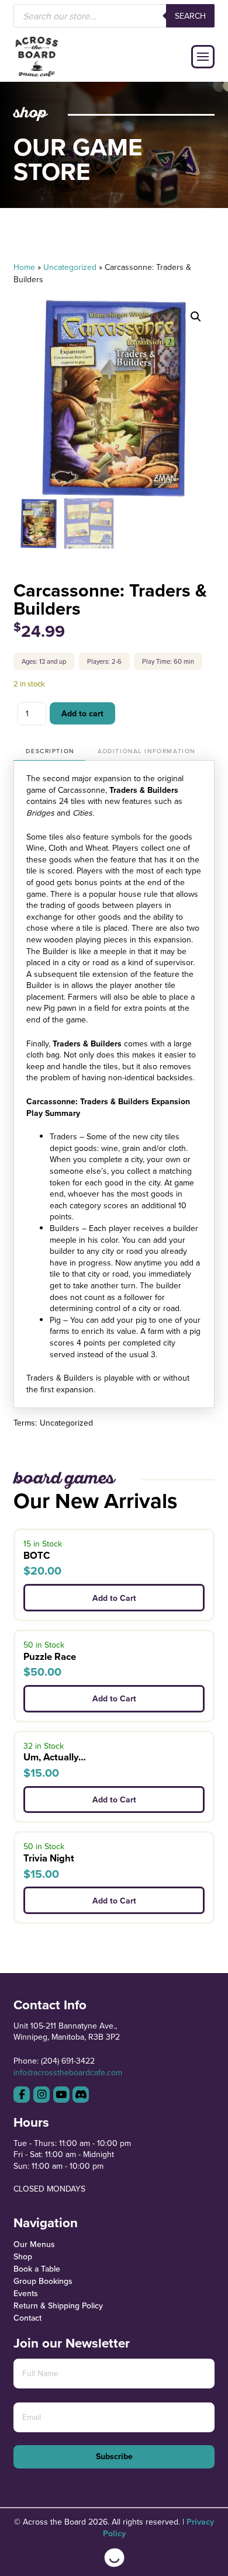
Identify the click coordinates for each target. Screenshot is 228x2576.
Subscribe (114, 2456)
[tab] (49, 752)
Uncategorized (70, 267)
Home (24, 267)
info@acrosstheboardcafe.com (68, 2072)
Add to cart (82, 713)
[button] (203, 57)
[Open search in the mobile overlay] (114, 16)
